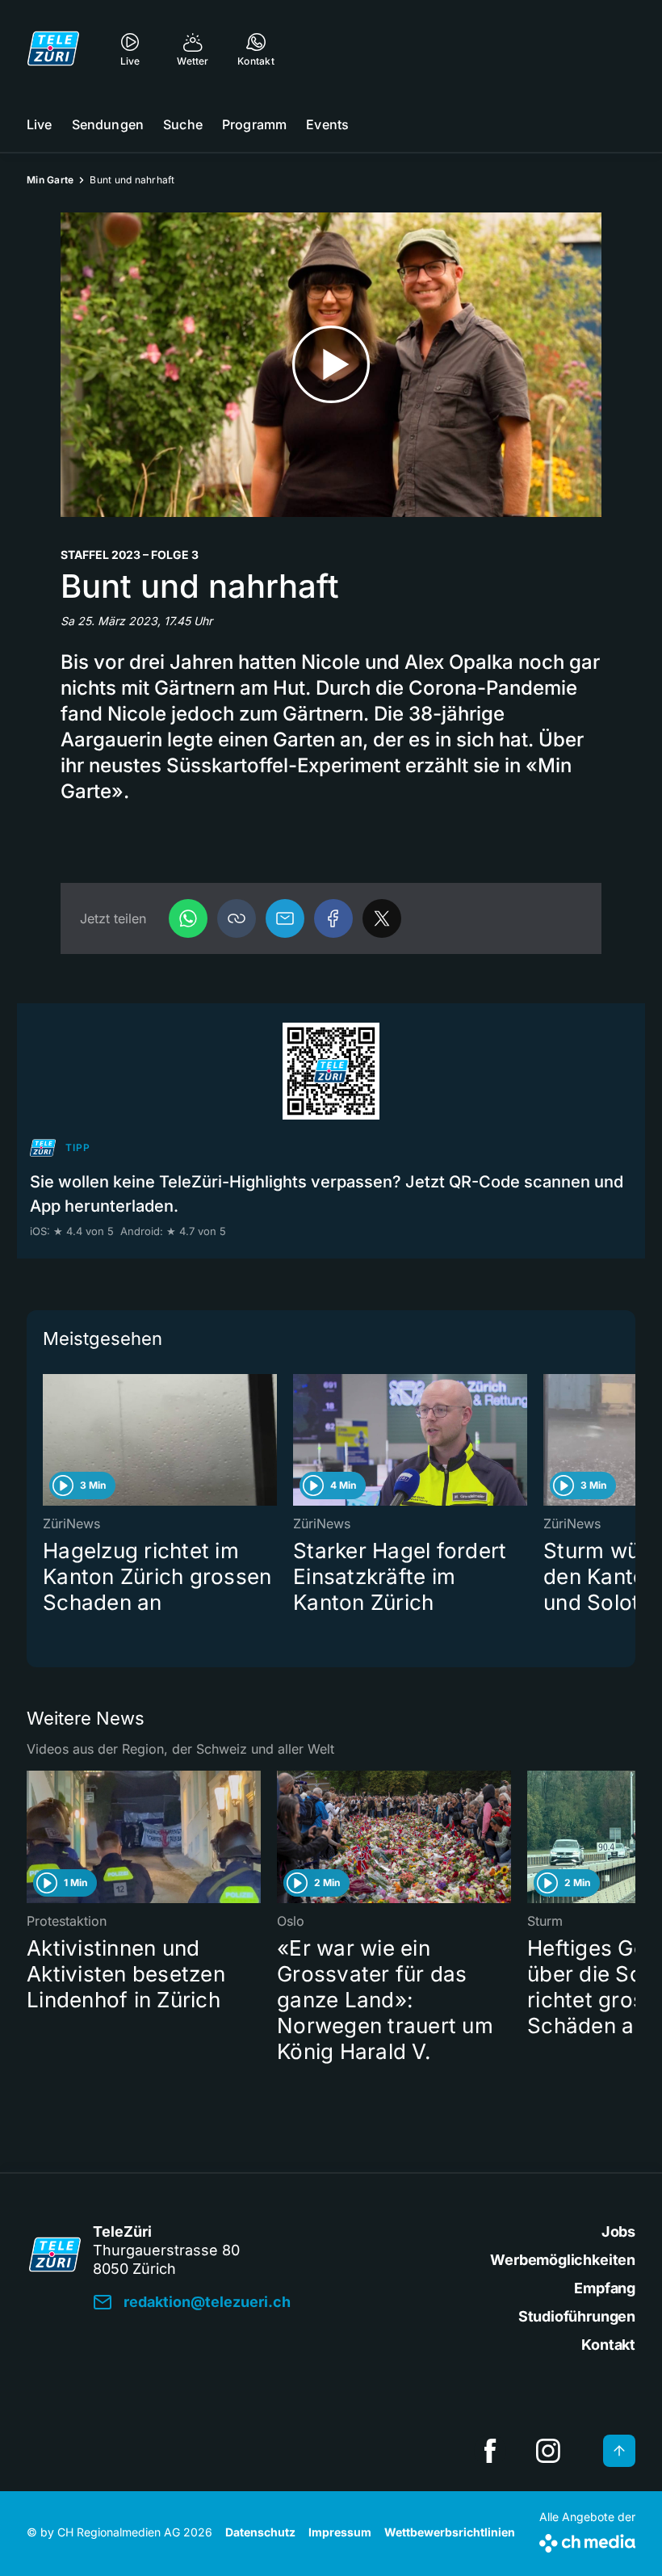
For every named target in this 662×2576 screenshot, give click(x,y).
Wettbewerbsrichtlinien (450, 2532)
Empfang (605, 2288)
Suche (183, 124)
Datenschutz (260, 2532)
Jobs (618, 2231)
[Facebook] (333, 918)
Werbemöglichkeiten (563, 2260)
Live (40, 124)
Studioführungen (577, 2316)
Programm (254, 124)
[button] (237, 918)
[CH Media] (587, 2540)
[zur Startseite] (53, 48)
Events (327, 124)
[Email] (285, 918)
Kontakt (608, 2345)
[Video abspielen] (331, 365)
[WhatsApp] (188, 918)
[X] (382, 918)
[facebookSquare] (490, 2451)
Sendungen (108, 124)
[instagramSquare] (548, 2451)
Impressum (340, 2532)
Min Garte (50, 180)
